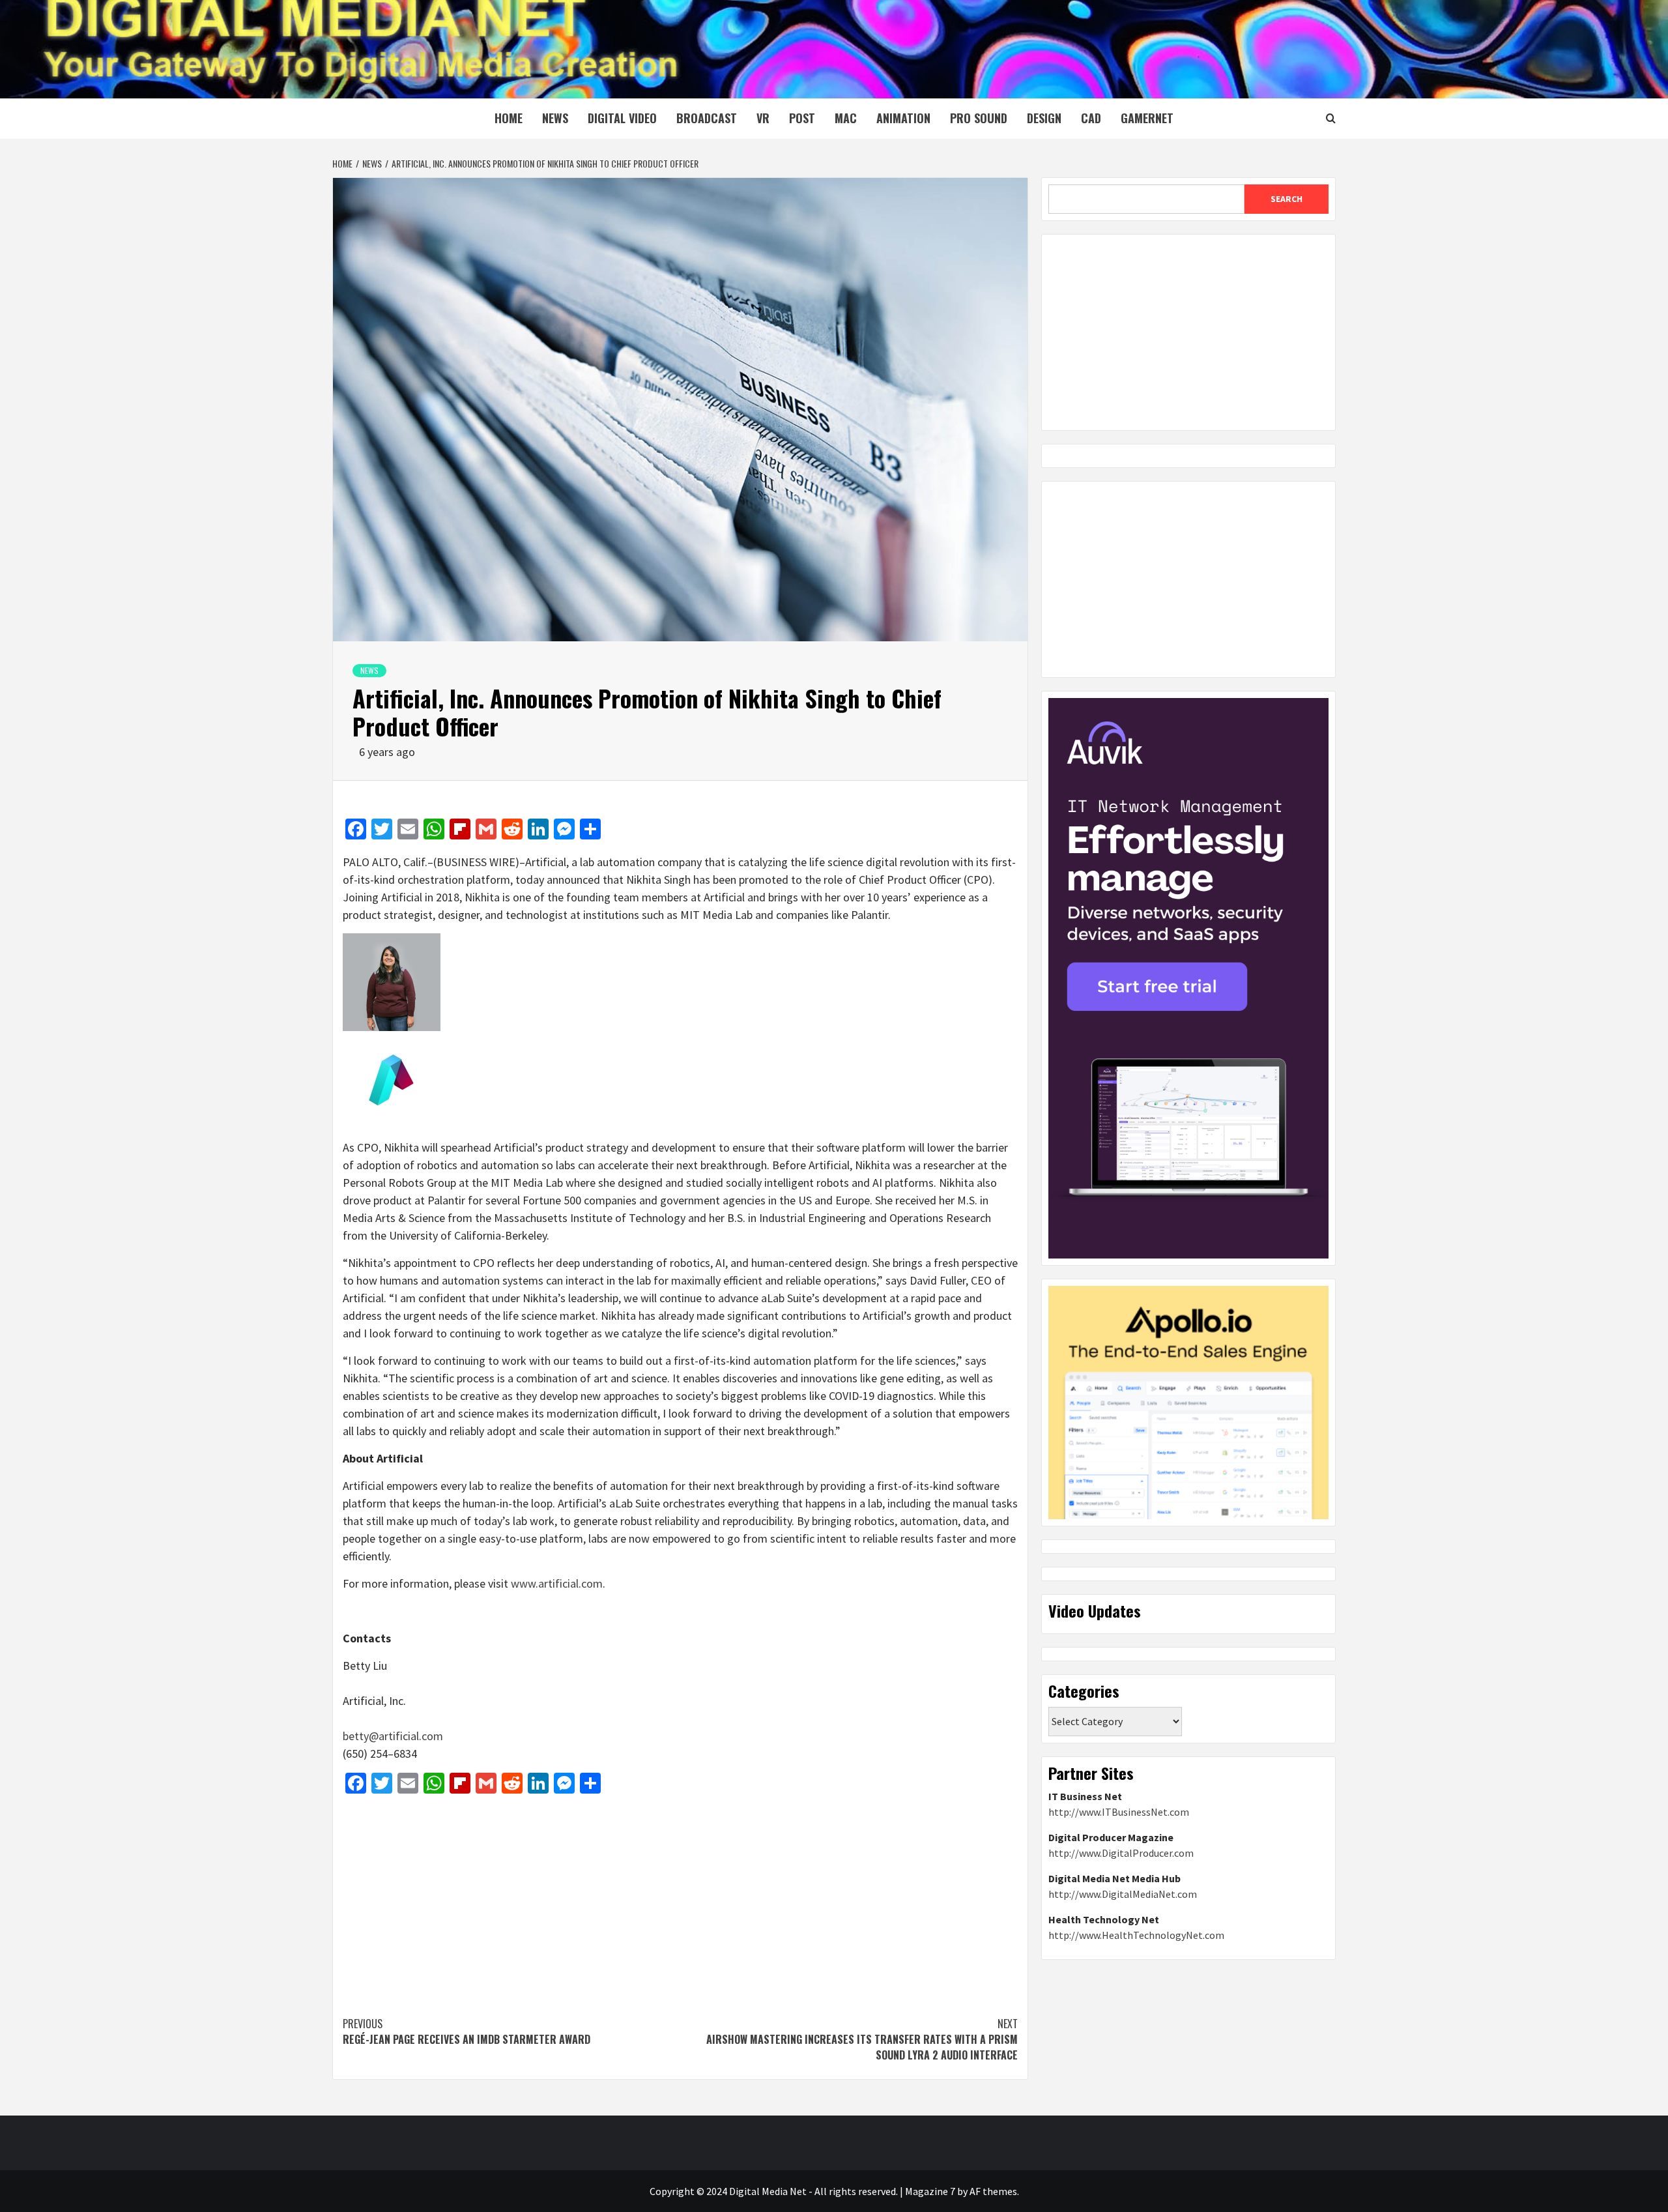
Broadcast (707, 118)
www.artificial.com (557, 1583)
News (555, 118)
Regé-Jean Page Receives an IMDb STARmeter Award (467, 2031)
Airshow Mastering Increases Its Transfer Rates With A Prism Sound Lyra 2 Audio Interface (862, 2039)
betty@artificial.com (393, 1736)
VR (763, 118)
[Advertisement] (680, 1899)
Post (802, 118)
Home (509, 118)
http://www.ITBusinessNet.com (1119, 1812)
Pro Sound (979, 118)
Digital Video (622, 118)
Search (1287, 199)
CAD (1091, 118)
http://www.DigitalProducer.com (1121, 1853)
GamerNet (1147, 118)
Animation (903, 118)
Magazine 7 (930, 2191)
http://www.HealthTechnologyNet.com (1136, 1935)
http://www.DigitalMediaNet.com (1123, 1894)
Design (1044, 118)
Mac (846, 118)
